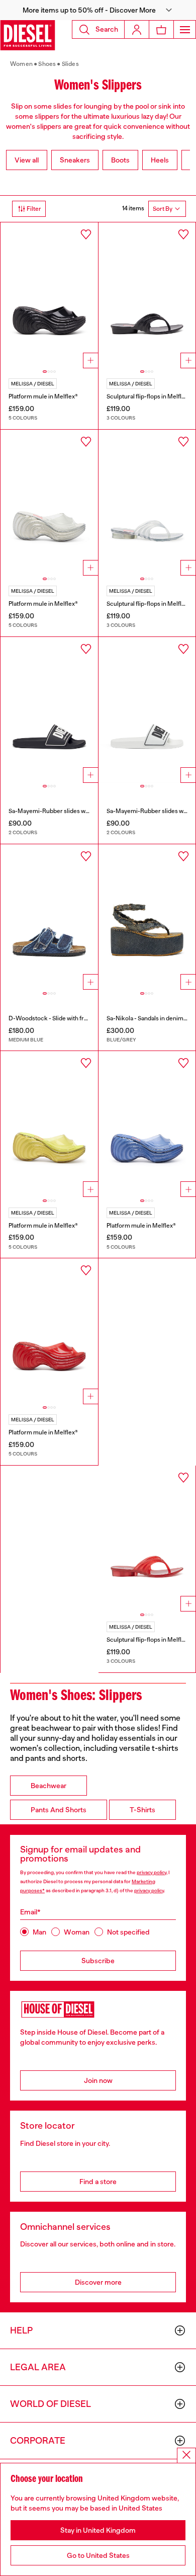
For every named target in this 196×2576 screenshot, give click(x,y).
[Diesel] (28, 35)
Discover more (98, 2282)
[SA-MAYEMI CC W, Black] (49, 710)
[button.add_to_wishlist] (86, 234)
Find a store (98, 2182)
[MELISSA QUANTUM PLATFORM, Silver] (49, 503)
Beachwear (48, 1786)
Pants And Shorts (59, 1810)
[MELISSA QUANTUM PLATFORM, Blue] (147, 1124)
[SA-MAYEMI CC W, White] (147, 710)
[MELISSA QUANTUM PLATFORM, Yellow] (49, 1124)
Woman (77, 1932)
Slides (70, 64)
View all (27, 160)
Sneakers (75, 160)
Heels (160, 160)
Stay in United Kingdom (98, 2530)
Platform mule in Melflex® (43, 396)
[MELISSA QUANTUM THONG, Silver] (147, 503)
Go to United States (98, 2555)
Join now (98, 2080)
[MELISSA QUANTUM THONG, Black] (147, 295)
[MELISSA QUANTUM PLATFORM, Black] (49, 295)
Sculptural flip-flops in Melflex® (149, 396)
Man (39, 1932)
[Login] (137, 29)
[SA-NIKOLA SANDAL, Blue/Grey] (147, 917)
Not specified (128, 1932)
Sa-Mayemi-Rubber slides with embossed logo (72, 811)
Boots (120, 160)
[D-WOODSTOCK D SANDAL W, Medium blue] (49, 917)
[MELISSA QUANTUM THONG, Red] (147, 1539)
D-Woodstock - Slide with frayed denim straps (71, 1018)
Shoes (47, 64)
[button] (98, 10)
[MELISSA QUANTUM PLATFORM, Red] (49, 1331)
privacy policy (152, 1872)
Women (21, 64)
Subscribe (98, 1961)
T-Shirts (142, 1810)
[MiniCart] (161, 29)
